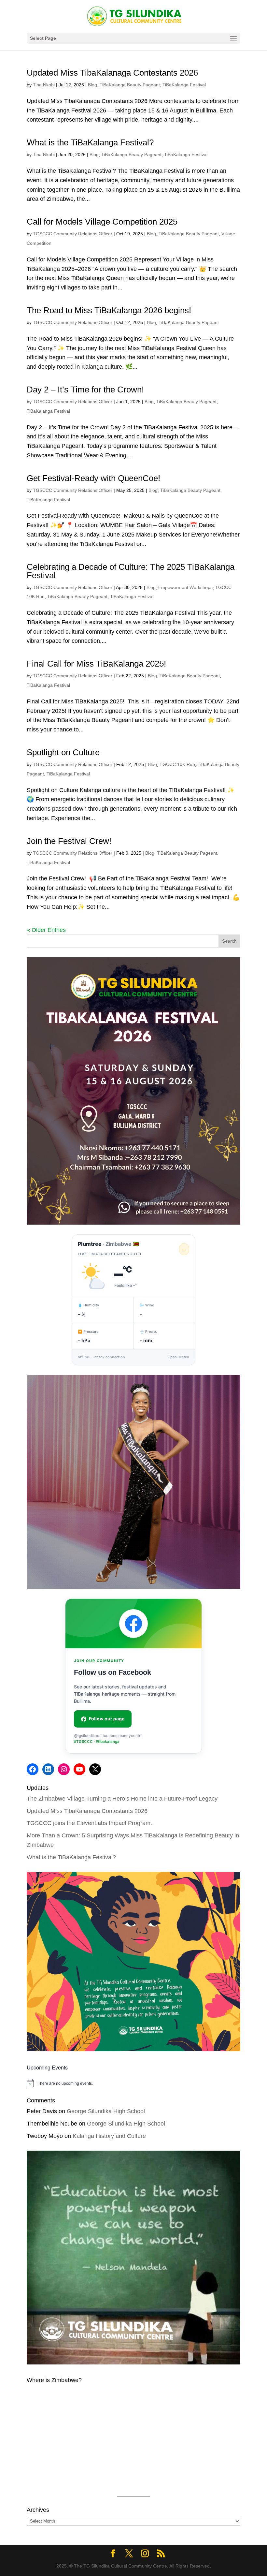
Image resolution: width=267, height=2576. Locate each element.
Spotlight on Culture (63, 752)
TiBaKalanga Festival (184, 85)
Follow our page (107, 1719)
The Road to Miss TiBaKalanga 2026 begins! (109, 310)
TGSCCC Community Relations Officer (73, 234)
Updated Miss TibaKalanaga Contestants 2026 (112, 73)
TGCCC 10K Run (177, 764)
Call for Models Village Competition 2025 (102, 222)
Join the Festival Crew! (69, 841)
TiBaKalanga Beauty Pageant (130, 85)
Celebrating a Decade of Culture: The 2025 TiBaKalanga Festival (131, 571)
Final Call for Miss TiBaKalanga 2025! (96, 664)
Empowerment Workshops (185, 587)
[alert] (133, 2083)
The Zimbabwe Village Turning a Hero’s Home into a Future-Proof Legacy (122, 1799)
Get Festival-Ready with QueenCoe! (95, 478)
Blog (92, 85)
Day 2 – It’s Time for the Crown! (85, 390)
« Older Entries (46, 930)
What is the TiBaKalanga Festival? (90, 142)
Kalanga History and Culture (109, 2136)
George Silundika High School (106, 2111)
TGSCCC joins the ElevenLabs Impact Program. (89, 1823)
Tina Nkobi (44, 85)
